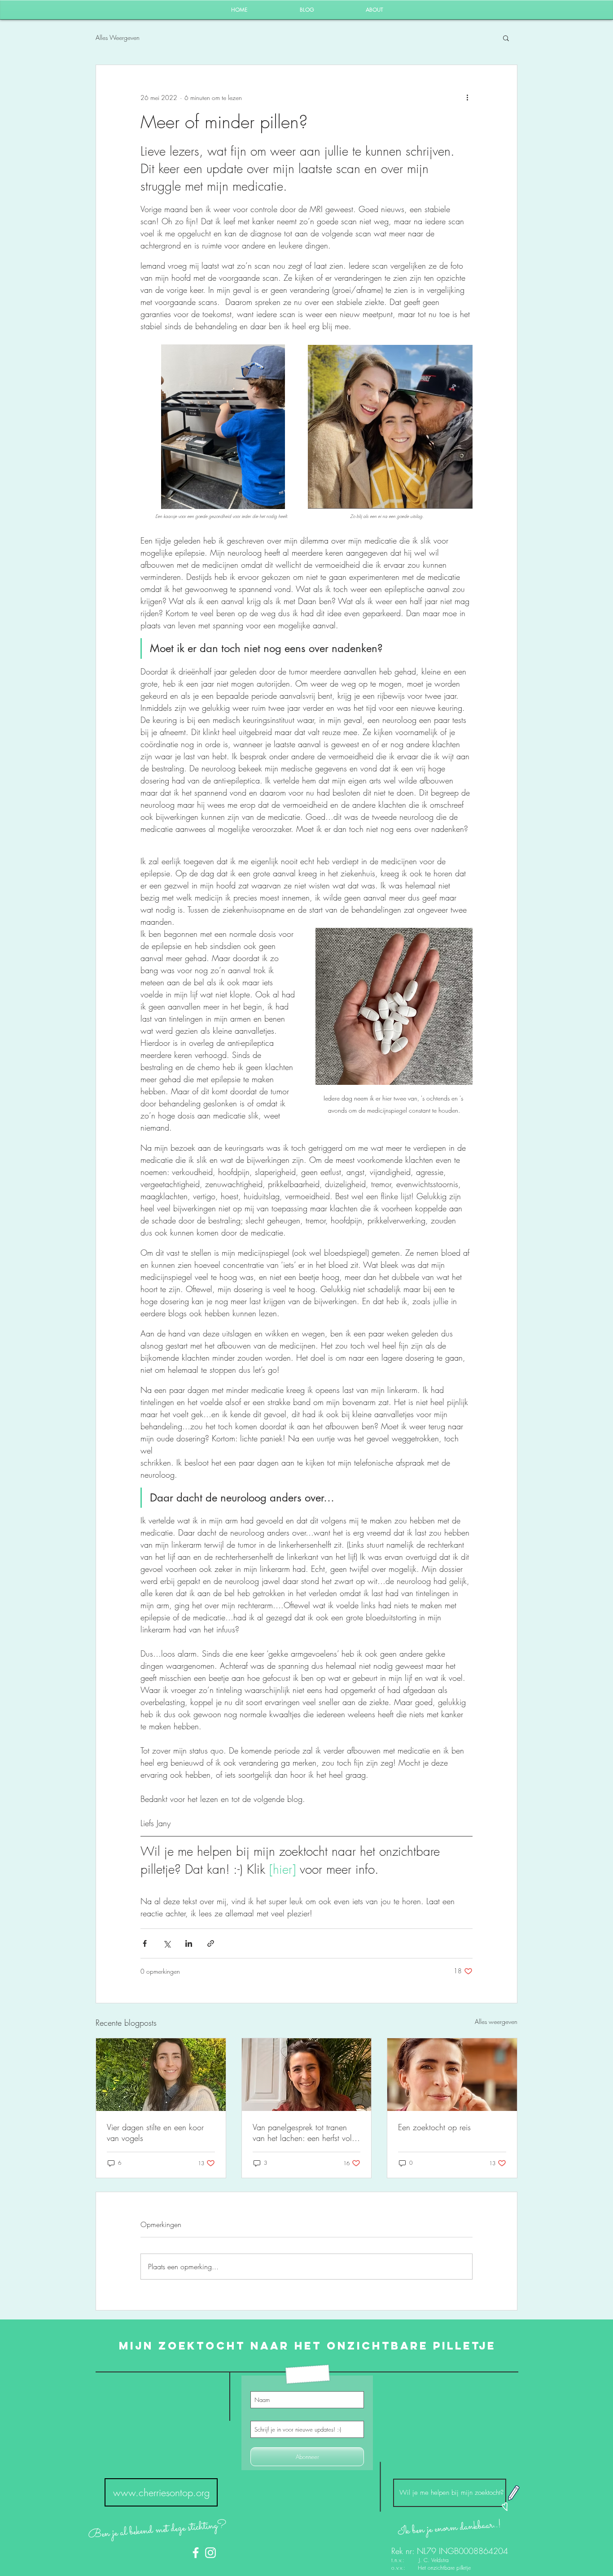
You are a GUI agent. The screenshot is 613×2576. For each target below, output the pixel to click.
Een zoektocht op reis (434, 2127)
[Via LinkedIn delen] (189, 1943)
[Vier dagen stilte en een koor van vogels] (161, 2075)
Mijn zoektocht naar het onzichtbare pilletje (307, 2345)
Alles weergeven (496, 2021)
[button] (506, 38)
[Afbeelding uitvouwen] (223, 427)
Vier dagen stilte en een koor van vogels (155, 2132)
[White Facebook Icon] (196, 2553)
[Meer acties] (467, 97)
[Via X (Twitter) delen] (167, 1943)
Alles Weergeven (118, 37)
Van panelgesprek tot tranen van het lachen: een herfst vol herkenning (302, 2132)
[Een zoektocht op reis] (452, 2075)
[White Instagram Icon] (210, 2553)
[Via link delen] (211, 1943)
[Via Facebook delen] (145, 1943)
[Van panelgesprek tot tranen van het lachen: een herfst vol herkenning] (307, 2075)
